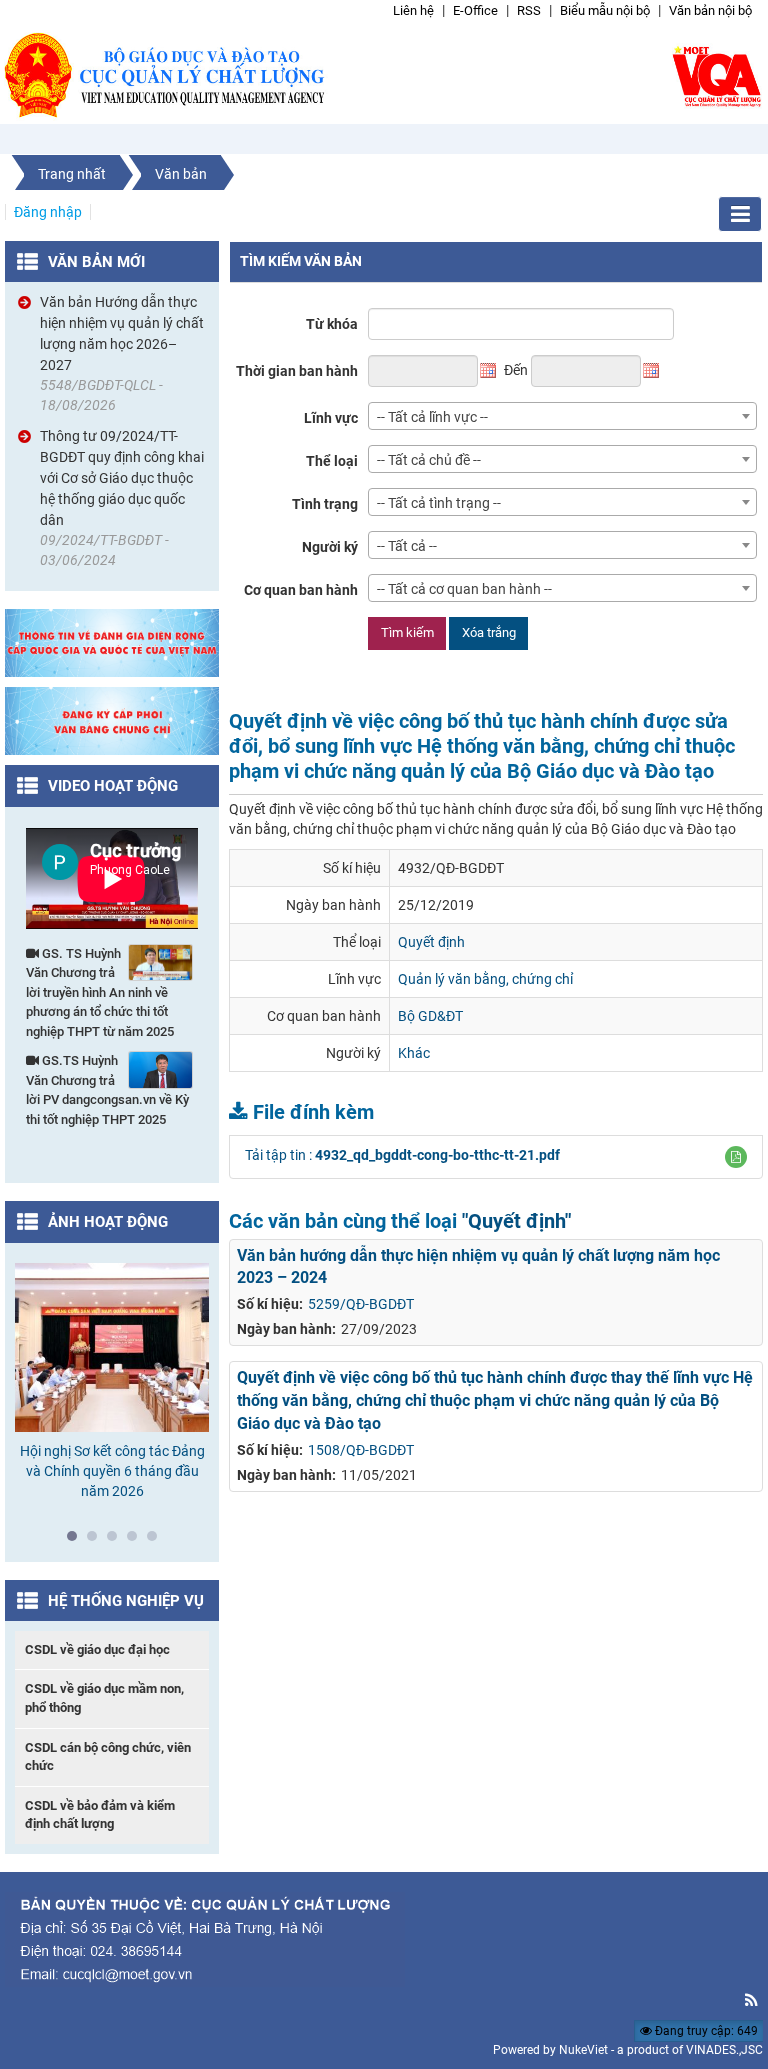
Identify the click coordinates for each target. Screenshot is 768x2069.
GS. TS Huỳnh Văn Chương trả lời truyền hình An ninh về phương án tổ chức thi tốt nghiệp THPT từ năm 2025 (100, 992)
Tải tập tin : (402, 1155)
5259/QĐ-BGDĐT (361, 1304)
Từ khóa (332, 324)
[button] (736, 1157)
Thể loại (332, 461)
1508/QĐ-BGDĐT (361, 1450)
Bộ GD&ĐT (430, 1016)
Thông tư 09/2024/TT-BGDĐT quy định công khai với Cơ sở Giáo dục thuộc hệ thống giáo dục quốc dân (122, 478)
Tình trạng (325, 504)
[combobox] (562, 416)
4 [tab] (137, 1541)
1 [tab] (77, 1541)
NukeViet (583, 2050)
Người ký (330, 547)
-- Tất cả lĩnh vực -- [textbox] (432, 417)
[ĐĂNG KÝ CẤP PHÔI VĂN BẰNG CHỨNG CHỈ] (112, 720)
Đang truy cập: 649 (705, 2031)
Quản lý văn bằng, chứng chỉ (485, 979)
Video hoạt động (113, 786)
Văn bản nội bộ (710, 10)
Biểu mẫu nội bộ (605, 10)
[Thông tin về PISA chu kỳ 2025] (112, 642)
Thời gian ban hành (297, 371)
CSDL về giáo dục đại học (97, 1649)
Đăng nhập (48, 212)
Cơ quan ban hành (301, 590)
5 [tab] (157, 1541)
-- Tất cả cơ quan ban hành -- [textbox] (464, 589)
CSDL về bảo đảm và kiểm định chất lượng (100, 1815)
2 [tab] (97, 1541)
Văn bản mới (96, 262)
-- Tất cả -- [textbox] (407, 546)
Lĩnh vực (331, 418)
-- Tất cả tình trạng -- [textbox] (439, 503)
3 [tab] (117, 1541)
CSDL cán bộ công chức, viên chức (108, 1757)
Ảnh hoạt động (108, 1222)
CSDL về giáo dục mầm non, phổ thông (104, 1698)
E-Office (475, 10)
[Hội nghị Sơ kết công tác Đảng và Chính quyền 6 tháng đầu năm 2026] (112, 1347)
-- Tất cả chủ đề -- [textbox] (429, 460)
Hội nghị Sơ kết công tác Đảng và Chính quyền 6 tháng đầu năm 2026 (112, 1471)
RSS (529, 10)
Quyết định (431, 942)
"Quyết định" (516, 1221)
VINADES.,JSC (724, 2050)
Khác (414, 1053)
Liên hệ (413, 10)
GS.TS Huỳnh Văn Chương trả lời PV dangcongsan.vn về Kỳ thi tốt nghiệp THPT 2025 (107, 1090)
